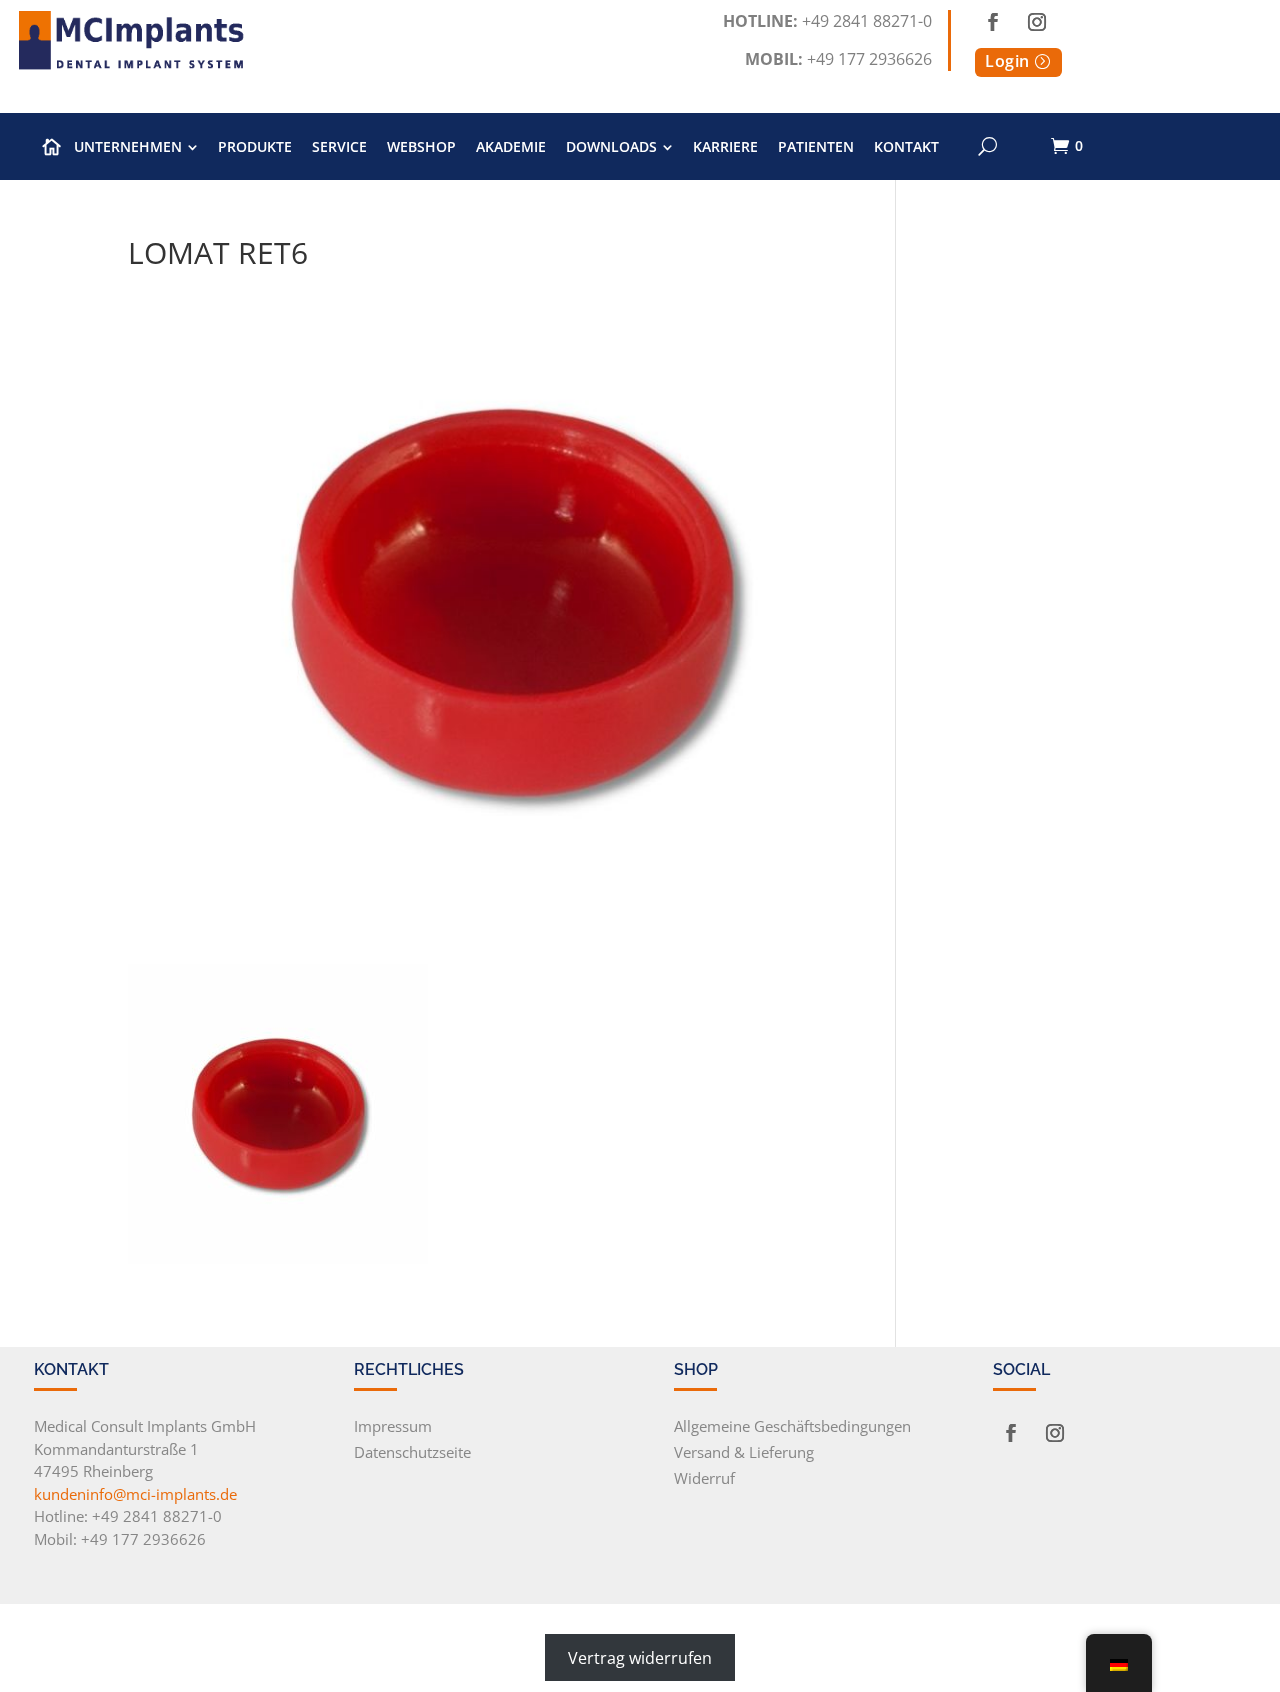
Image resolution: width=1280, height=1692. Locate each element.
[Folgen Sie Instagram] (1037, 22)
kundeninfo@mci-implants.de (135, 1494)
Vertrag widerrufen (640, 1657)
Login (1007, 61)
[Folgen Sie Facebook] (993, 22)
